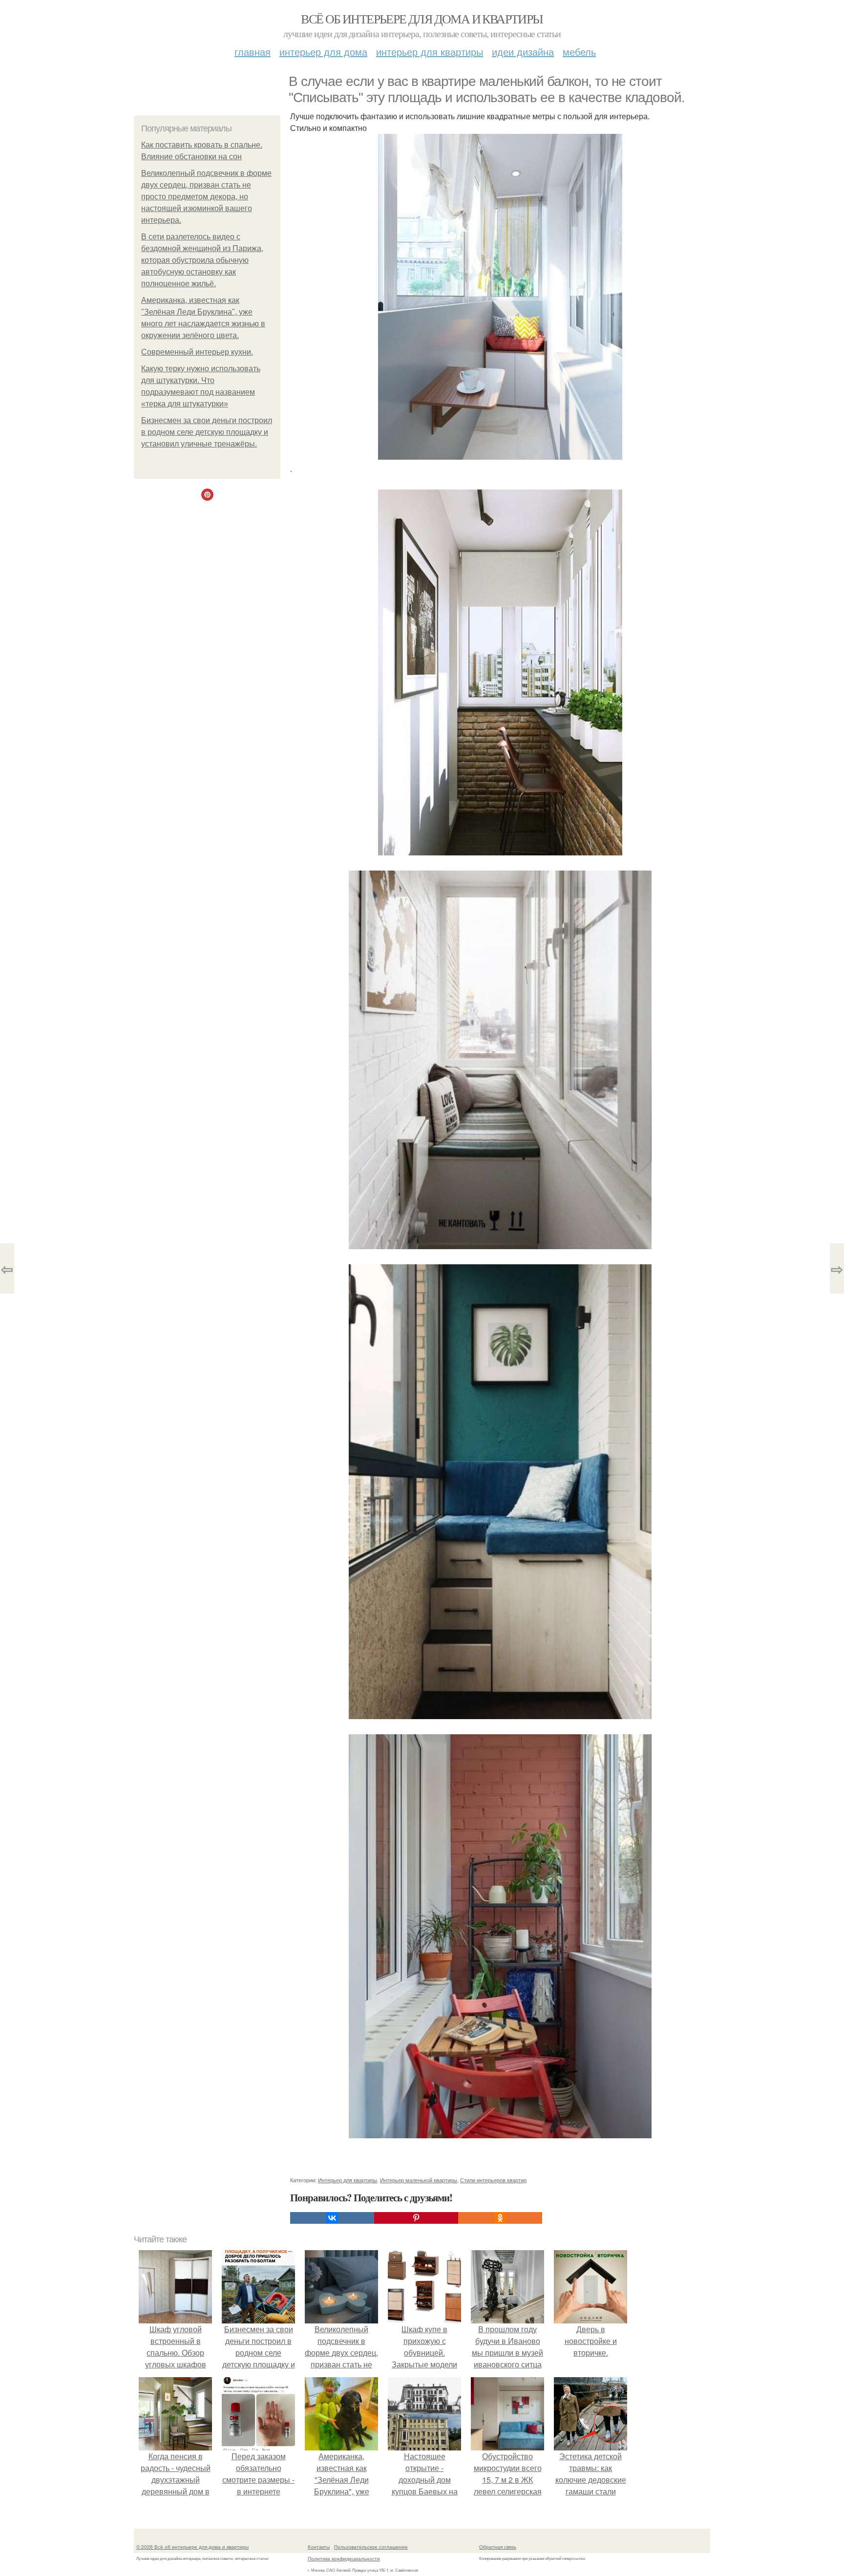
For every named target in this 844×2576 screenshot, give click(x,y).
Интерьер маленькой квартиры (419, 2180)
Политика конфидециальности (344, 2558)
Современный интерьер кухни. (197, 352)
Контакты (319, 2547)
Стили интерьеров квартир (493, 2180)
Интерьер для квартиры (430, 52)
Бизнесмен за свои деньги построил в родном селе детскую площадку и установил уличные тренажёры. (207, 432)
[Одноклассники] (500, 2218)
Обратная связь (498, 2547)
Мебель (579, 52)
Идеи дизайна (523, 52)
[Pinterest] (416, 2218)
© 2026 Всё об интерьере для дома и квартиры (192, 2547)
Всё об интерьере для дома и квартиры (422, 19)
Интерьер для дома (323, 52)
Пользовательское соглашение (371, 2547)
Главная (253, 52)
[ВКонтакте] (332, 2218)
